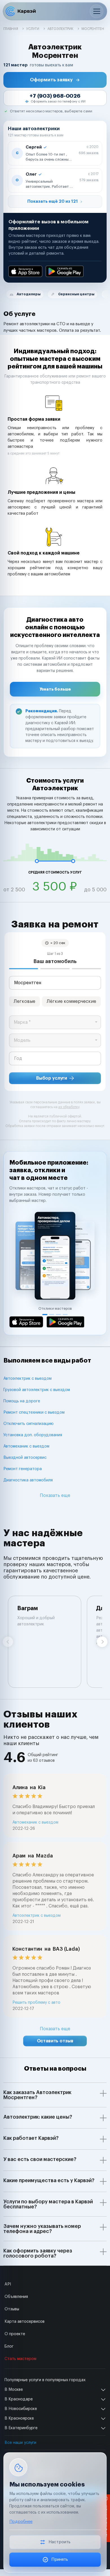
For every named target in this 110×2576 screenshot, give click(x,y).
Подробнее (21, 2522)
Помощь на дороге (22, 1401)
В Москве (14, 2390)
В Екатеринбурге (21, 2428)
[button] (55, 80)
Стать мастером (20, 2359)
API (8, 2284)
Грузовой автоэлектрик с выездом (37, 1390)
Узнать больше (55, 689)
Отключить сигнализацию (28, 1424)
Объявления (16, 2297)
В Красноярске (19, 2418)
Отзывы (12, 2309)
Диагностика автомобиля (28, 1480)
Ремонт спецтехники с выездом (34, 1413)
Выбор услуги (52, 1078)
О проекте (15, 2334)
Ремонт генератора (23, 1469)
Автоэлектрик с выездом (27, 1379)
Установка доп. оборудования (33, 1435)
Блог (9, 2346)
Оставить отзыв (55, 2041)
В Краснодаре (19, 2399)
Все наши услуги (20, 2443)
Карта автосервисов (25, 2322)
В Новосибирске (21, 2409)
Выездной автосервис (25, 1458)
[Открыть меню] (96, 11)
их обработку (69, 1107)
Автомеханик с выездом (26, 1446)
